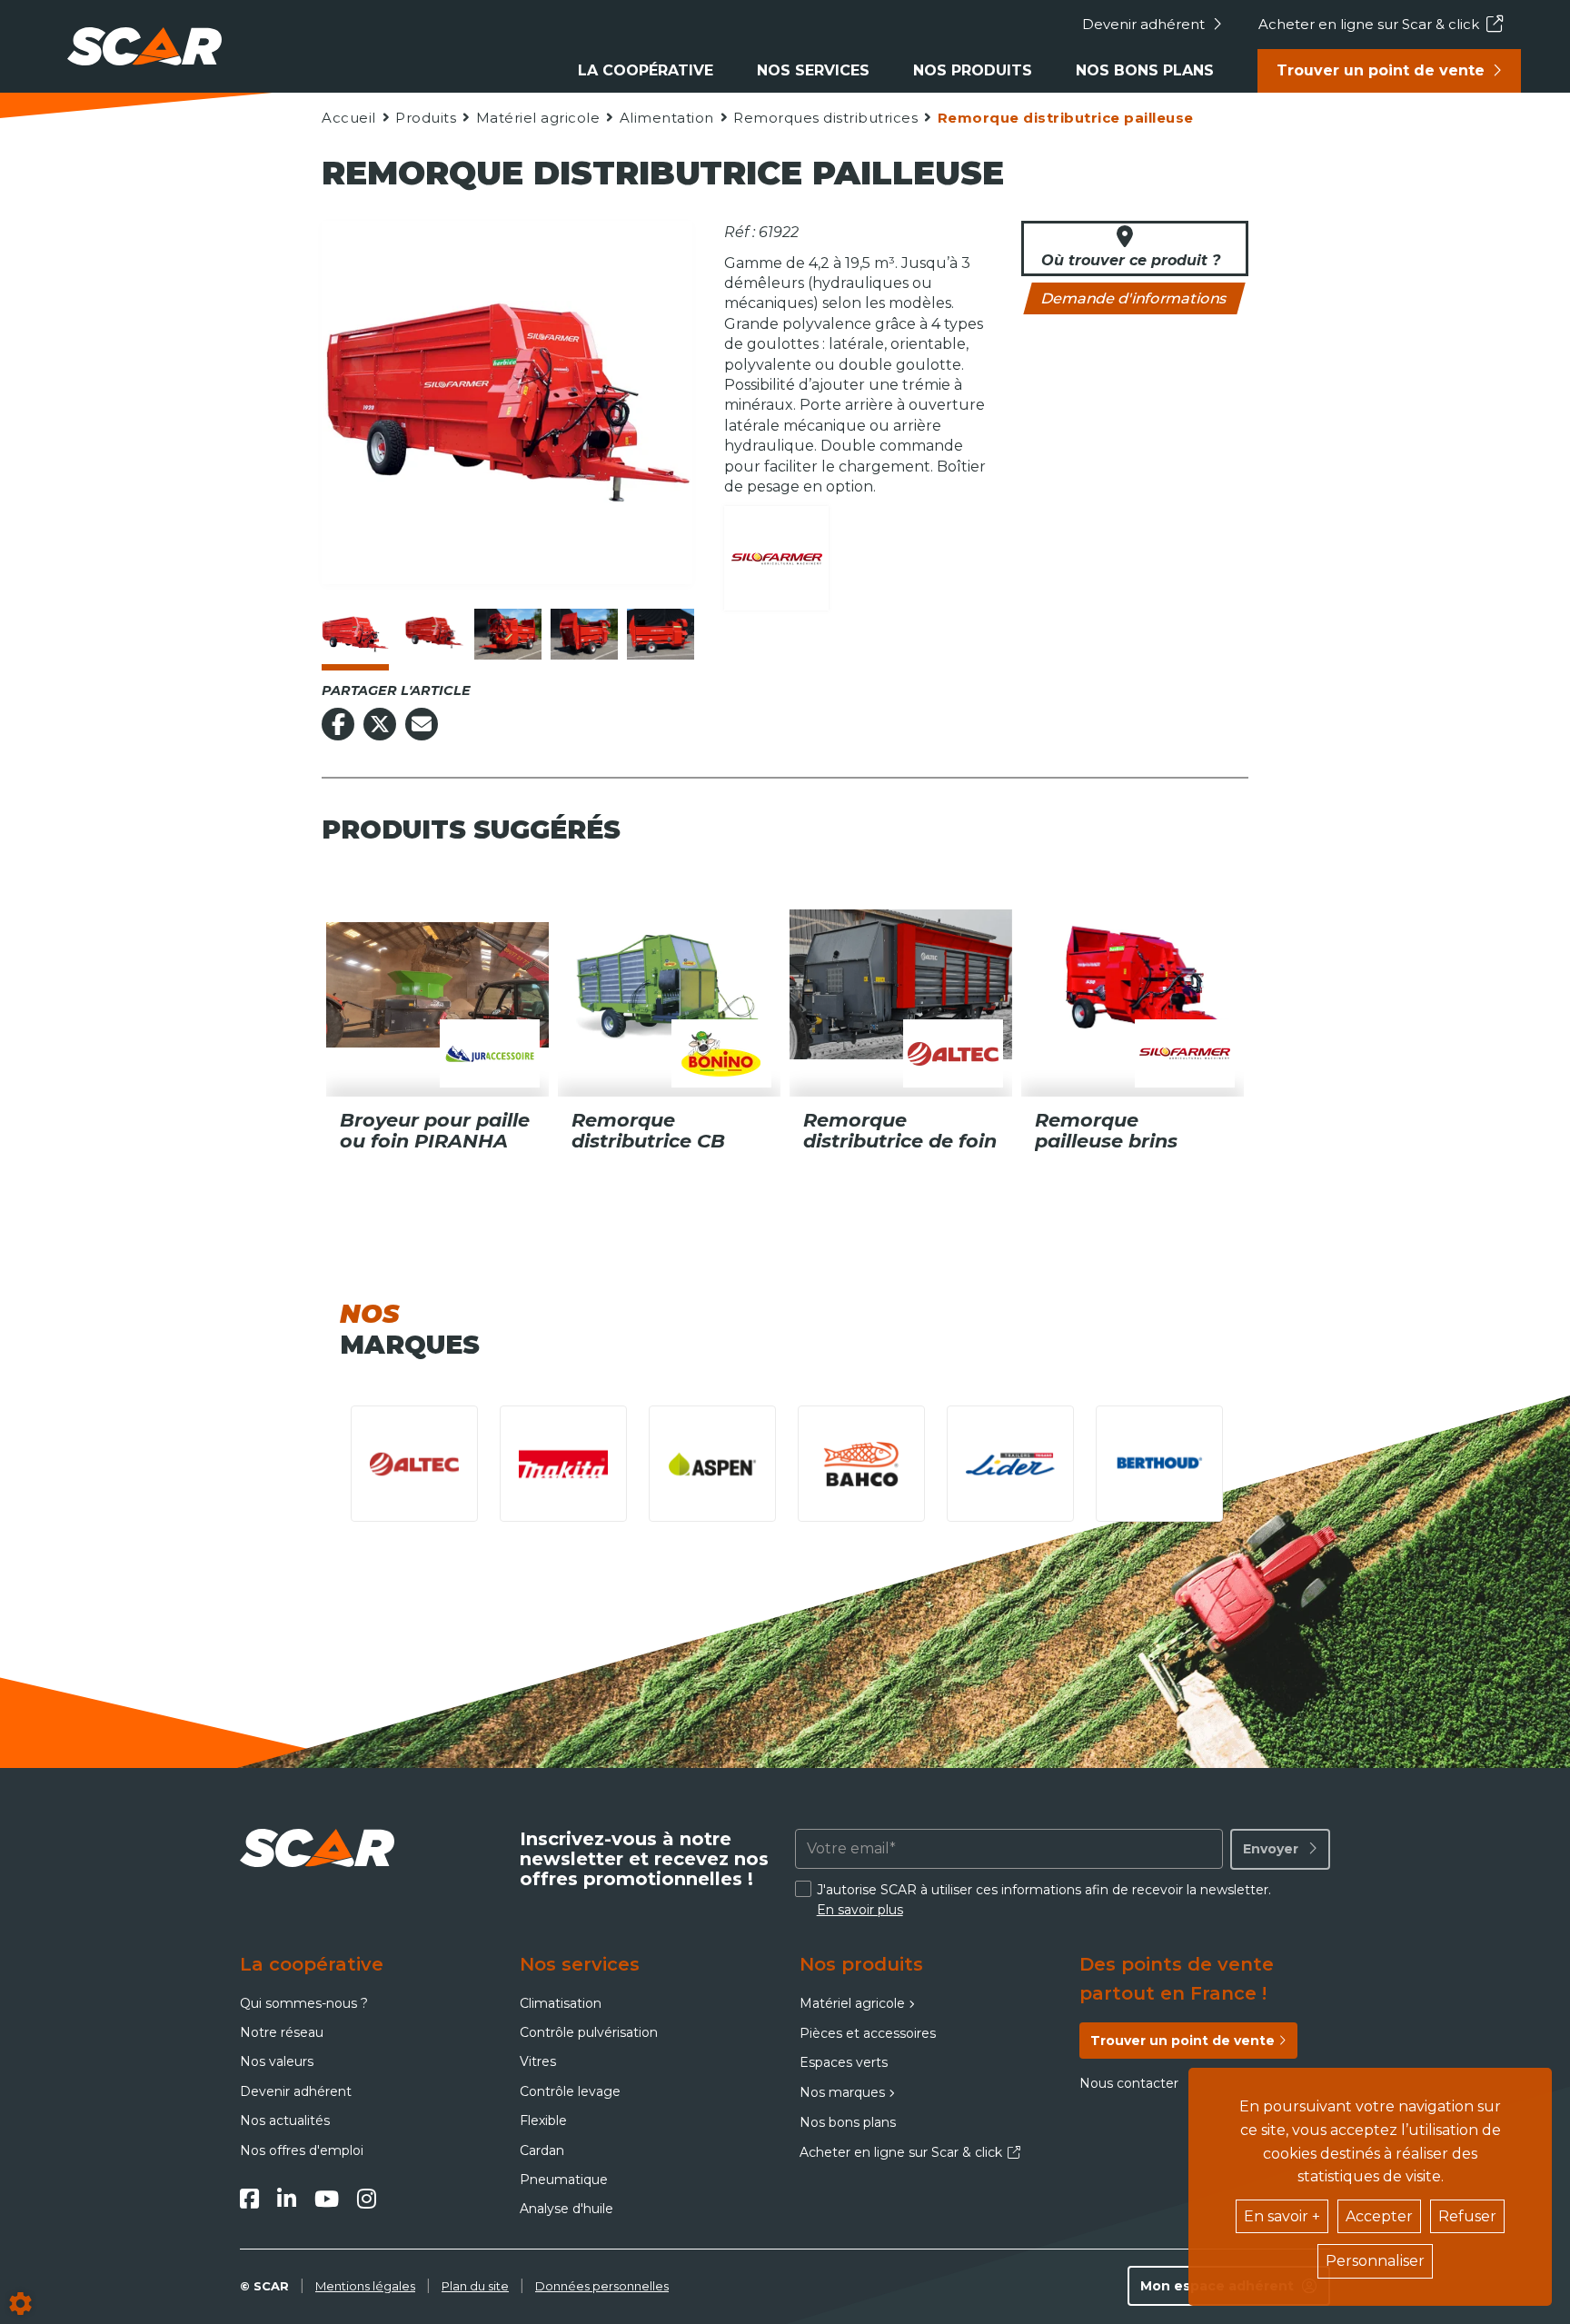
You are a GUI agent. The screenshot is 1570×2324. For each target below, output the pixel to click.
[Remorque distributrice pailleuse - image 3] (508, 634)
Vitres (538, 2061)
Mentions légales (365, 2286)
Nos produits (973, 70)
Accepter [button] (1379, 2216)
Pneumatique (564, 2180)
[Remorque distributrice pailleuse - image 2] (432, 634)
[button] (1065, 118)
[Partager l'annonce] (422, 724)
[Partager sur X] (380, 724)
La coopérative (646, 70)
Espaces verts (844, 2062)
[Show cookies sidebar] (20, 2304)
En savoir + (1282, 2216)
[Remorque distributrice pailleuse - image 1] (355, 634)
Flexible (543, 2120)
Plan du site (475, 2286)
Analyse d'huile (566, 2209)
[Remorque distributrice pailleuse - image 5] (661, 634)
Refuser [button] (1467, 2216)
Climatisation (561, 2003)
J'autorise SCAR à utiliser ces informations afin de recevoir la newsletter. (1044, 1900)
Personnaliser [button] (1375, 2261)
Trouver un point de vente (1381, 70)
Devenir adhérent (1143, 24)
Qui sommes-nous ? (304, 2003)
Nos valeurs (277, 2061)
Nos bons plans (1145, 70)
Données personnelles (602, 2286)
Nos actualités (285, 2120)
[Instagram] (367, 2199)
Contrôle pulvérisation (589, 2032)
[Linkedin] (287, 2199)
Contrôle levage (570, 2091)
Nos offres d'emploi (302, 2150)
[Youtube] (327, 2199)
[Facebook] (249, 2199)
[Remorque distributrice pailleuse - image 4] (584, 634)
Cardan (542, 2150)
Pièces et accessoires (868, 2033)
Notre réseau (282, 2032)
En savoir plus (860, 1910)
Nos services (813, 70)
